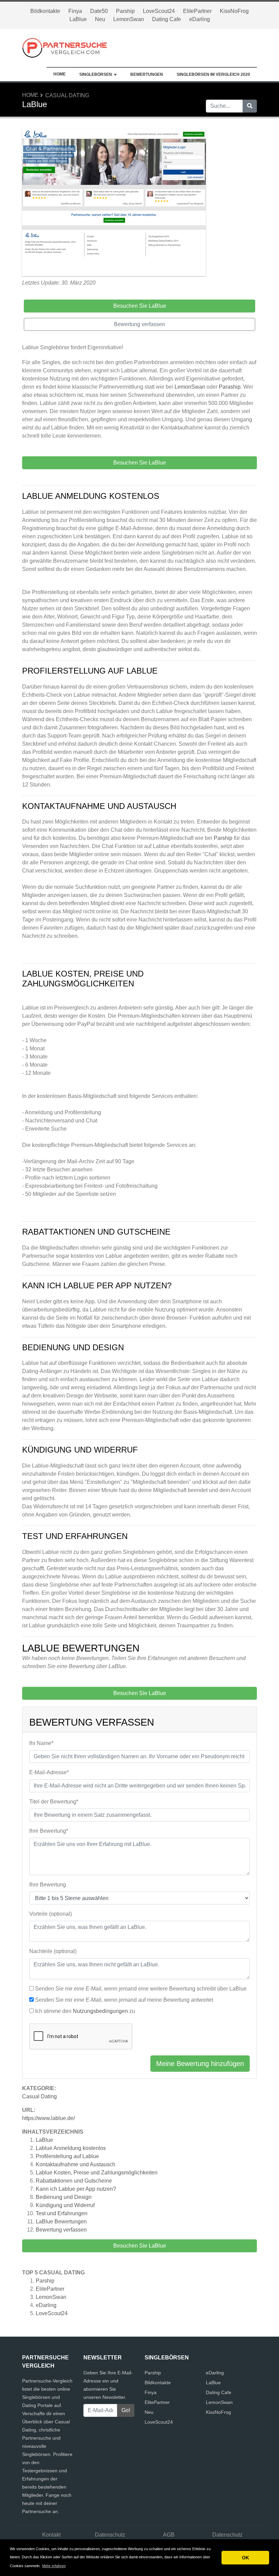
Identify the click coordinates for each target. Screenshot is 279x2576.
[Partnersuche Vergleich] (65, 47)
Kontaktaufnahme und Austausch (76, 2164)
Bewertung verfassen (61, 2230)
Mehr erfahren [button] (54, 2566)
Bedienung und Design (64, 2197)
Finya (75, 11)
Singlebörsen (96, 74)
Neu (100, 19)
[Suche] (250, 106)
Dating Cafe (167, 19)
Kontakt (51, 2535)
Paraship (230, 387)
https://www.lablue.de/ (48, 2118)
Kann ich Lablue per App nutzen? (76, 2189)
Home (60, 74)
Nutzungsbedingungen (100, 2011)
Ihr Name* (41, 1743)
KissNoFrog (234, 11)
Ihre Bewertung (48, 1885)
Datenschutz (110, 2535)
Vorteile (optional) (51, 1914)
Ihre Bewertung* (49, 1831)
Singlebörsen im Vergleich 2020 (213, 74)
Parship (125, 11)
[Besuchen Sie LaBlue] (114, 204)
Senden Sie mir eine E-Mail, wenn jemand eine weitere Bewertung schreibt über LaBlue (141, 1989)
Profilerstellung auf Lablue (67, 2156)
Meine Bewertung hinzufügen (200, 2064)
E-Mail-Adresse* (49, 1772)
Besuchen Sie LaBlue (140, 2246)
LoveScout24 (159, 11)
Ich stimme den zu (85, 2011)
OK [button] (245, 2558)
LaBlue (78, 19)
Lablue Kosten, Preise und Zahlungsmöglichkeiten (97, 2173)
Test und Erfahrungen (62, 2213)
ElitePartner (197, 11)
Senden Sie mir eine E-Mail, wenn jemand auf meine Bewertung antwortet (124, 2000)
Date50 (99, 11)
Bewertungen (147, 74)
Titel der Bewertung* (54, 1802)
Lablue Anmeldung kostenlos (71, 2148)
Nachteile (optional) (53, 1951)
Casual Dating (67, 95)
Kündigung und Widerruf (65, 2205)
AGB (169, 2535)
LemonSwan (129, 19)
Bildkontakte (45, 11)
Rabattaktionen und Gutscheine (74, 2181)
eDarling (200, 19)
